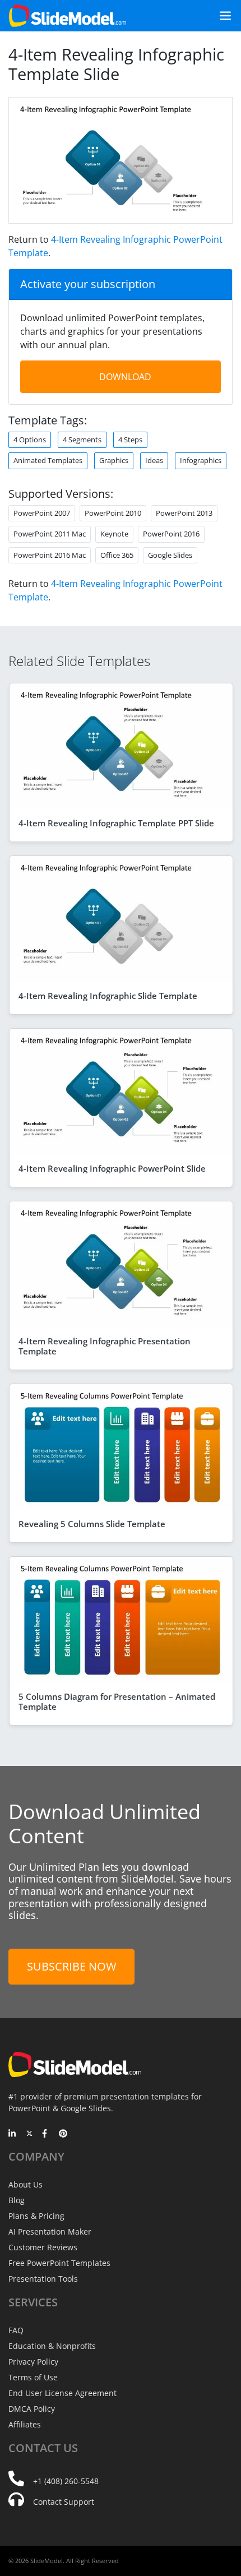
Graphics (114, 460)
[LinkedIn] (13, 2134)
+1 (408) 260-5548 (66, 2481)
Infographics (201, 460)
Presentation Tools (43, 2279)
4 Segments (82, 440)
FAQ (16, 2330)
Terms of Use (33, 2377)
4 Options (30, 440)
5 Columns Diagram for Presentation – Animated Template (117, 1701)
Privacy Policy (33, 2362)
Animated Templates (48, 460)
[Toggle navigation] (221, 16)
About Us (26, 2184)
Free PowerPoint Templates (59, 2263)
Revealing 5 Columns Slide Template (92, 1524)
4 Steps (130, 440)
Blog (17, 2200)
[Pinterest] (63, 2134)
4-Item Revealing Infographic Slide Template (108, 996)
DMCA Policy (32, 2409)
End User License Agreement (62, 2393)
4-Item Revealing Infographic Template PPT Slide (116, 823)
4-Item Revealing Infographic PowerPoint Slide (112, 1168)
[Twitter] (29, 2134)
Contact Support (64, 2502)
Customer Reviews (43, 2247)
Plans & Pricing (36, 2216)
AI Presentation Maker (50, 2232)
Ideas (154, 460)
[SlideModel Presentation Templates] (68, 16)
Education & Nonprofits (52, 2346)
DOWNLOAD (125, 377)
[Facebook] (46, 2134)
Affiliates (25, 2424)
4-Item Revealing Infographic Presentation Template (105, 1346)
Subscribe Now (71, 1966)
